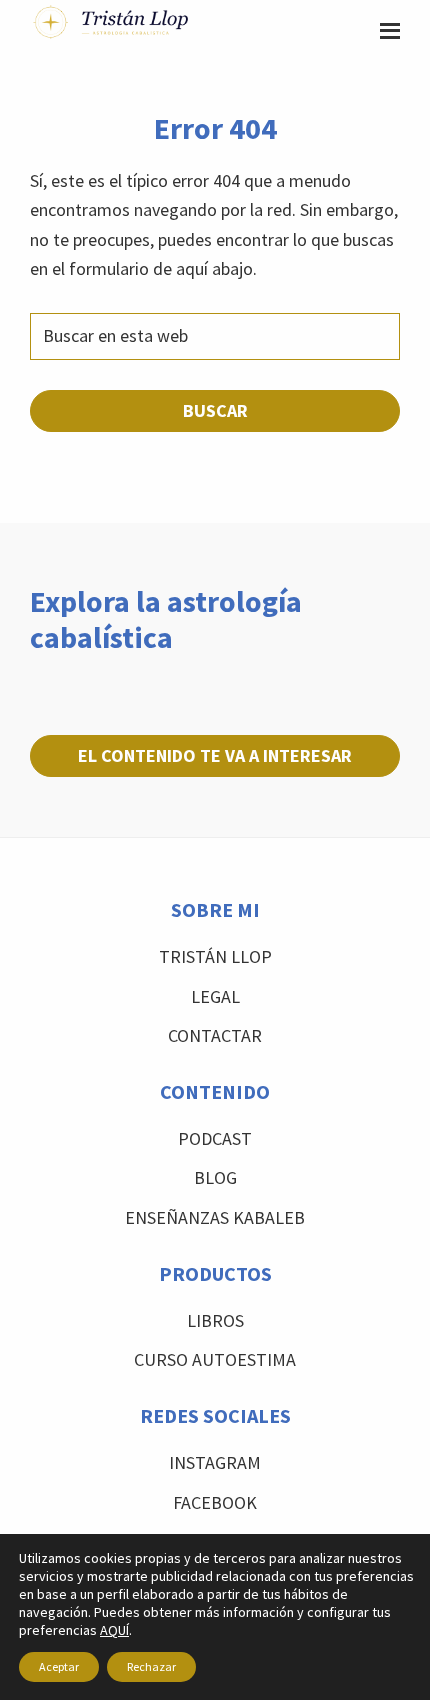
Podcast (215, 1138)
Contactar (215, 1035)
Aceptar (59, 1666)
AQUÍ (114, 1630)
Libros (215, 1320)
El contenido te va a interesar (215, 755)
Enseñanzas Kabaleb (215, 1217)
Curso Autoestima (215, 1359)
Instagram (215, 1462)
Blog (215, 1177)
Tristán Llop (215, 956)
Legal (215, 996)
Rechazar (151, 1666)
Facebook (215, 1502)
